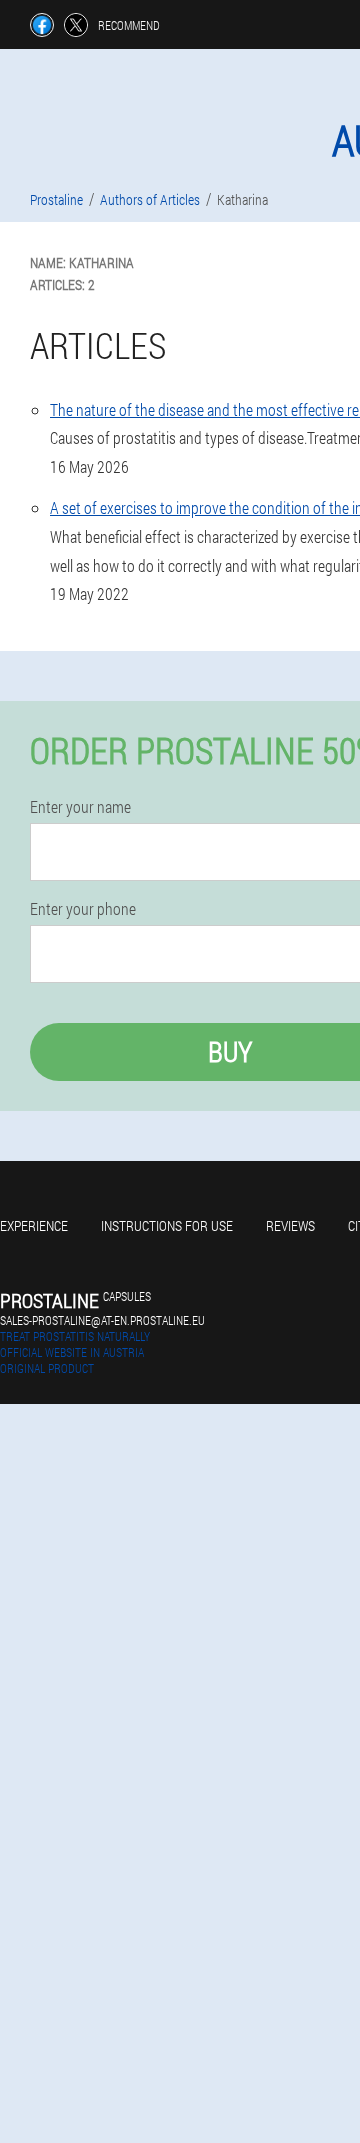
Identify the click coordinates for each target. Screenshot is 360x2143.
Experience (34, 1225)
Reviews (290, 1225)
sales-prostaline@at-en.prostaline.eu (102, 1320)
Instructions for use (167, 1225)
